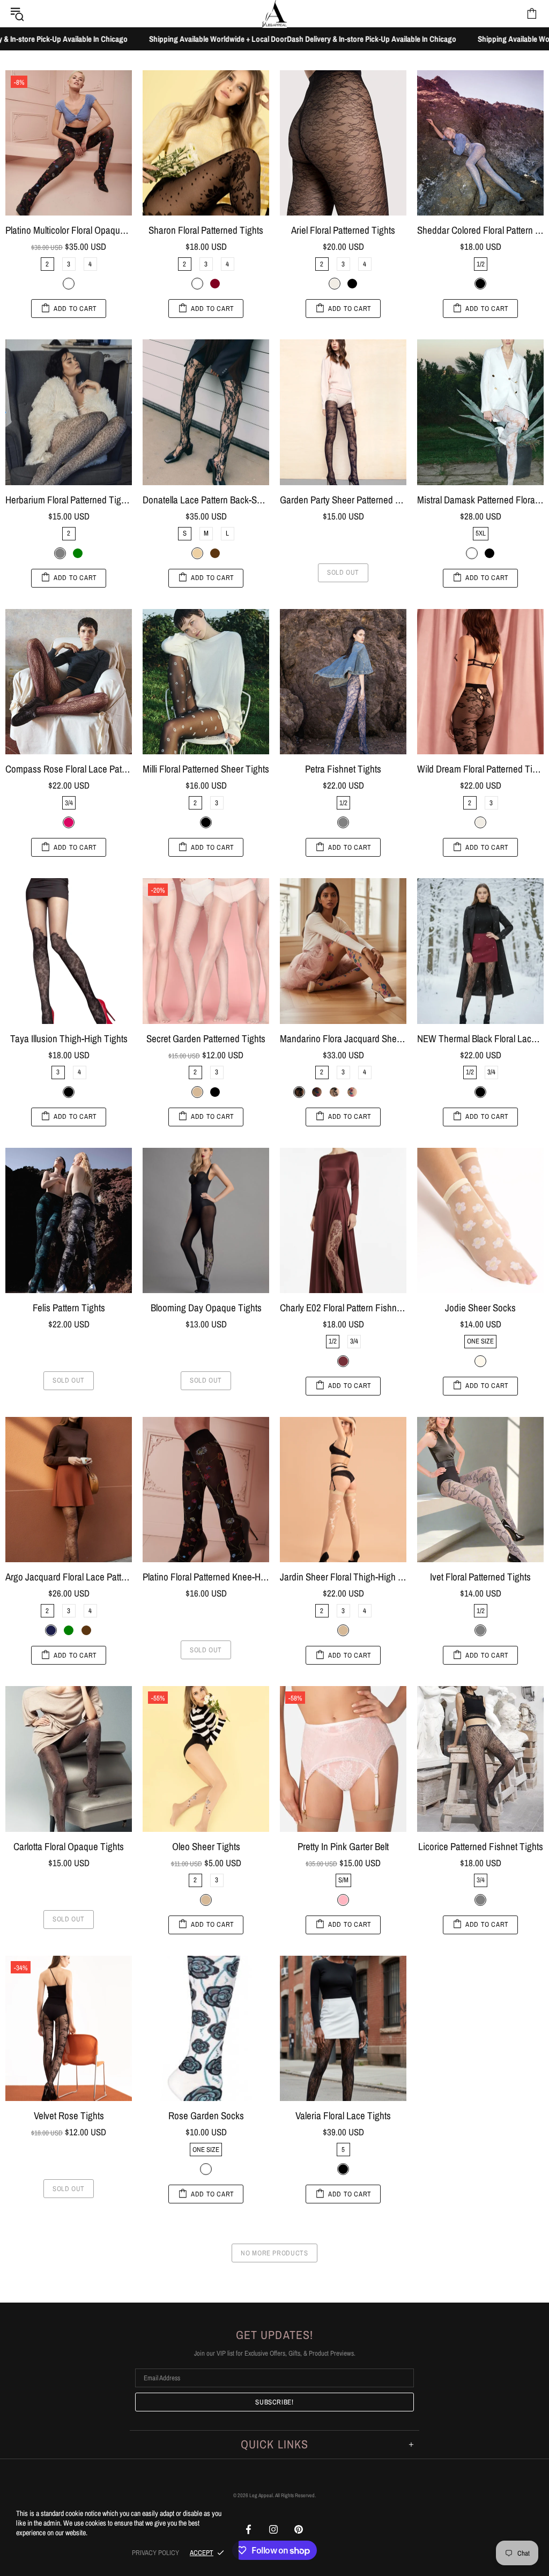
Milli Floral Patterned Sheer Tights (206, 769)
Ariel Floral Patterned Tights (343, 230)
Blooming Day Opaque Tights (206, 1308)
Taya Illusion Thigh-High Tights (69, 1039)
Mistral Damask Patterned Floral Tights (480, 500)
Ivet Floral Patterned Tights (480, 1577)
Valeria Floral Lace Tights (343, 2116)
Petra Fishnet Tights (343, 769)
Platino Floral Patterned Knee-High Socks (206, 1577)
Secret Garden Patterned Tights (206, 1039)
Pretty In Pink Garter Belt (343, 1847)
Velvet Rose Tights (69, 2116)
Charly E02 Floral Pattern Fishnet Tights (343, 1308)
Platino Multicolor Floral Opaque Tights (69, 230)
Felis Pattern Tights (69, 1308)
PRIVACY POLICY (155, 2553)
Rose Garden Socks (206, 2116)
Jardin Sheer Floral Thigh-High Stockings (343, 1577)
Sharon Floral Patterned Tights (206, 230)
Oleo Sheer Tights (206, 1847)
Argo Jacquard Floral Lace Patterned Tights (69, 1577)
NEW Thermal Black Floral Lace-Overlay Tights (480, 1039)
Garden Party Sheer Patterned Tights (343, 500)
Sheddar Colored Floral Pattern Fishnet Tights (480, 230)
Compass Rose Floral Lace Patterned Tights (69, 769)
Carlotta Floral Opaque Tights (69, 1847)
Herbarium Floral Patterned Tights (69, 500)
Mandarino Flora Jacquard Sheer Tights (343, 1039)
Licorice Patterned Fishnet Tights (481, 1847)
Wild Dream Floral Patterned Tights (480, 769)
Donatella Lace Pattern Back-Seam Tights (206, 500)
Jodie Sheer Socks (480, 1308)
